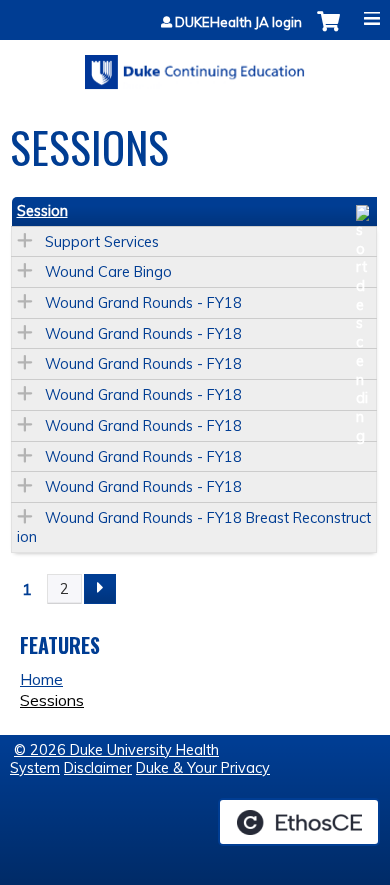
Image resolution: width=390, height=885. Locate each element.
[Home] (195, 65)
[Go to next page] (100, 589)
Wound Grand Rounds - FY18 (143, 303)
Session (42, 211)
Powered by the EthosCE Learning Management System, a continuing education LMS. (299, 822)
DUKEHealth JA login (238, 22)
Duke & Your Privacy (203, 768)
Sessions (52, 700)
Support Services (102, 242)
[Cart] (328, 31)
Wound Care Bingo (108, 272)
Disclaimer (98, 768)
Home (41, 679)
